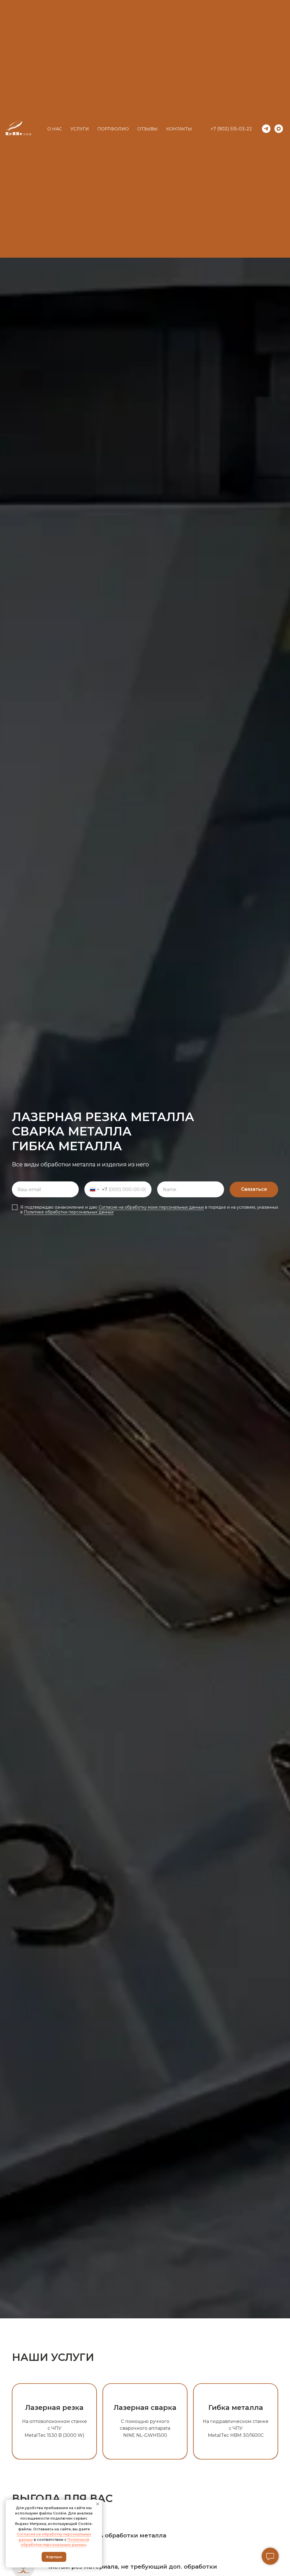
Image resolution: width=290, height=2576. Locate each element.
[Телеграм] (266, 129)
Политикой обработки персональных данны (55, 2542)
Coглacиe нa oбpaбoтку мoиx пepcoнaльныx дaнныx (151, 1207)
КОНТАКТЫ (179, 129)
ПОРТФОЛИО (113, 129)
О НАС (55, 129)
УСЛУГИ (80, 129)
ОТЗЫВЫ (148, 129)
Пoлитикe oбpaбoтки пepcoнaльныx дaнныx (69, 1212)
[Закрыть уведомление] (98, 2504)
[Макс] (279, 129)
